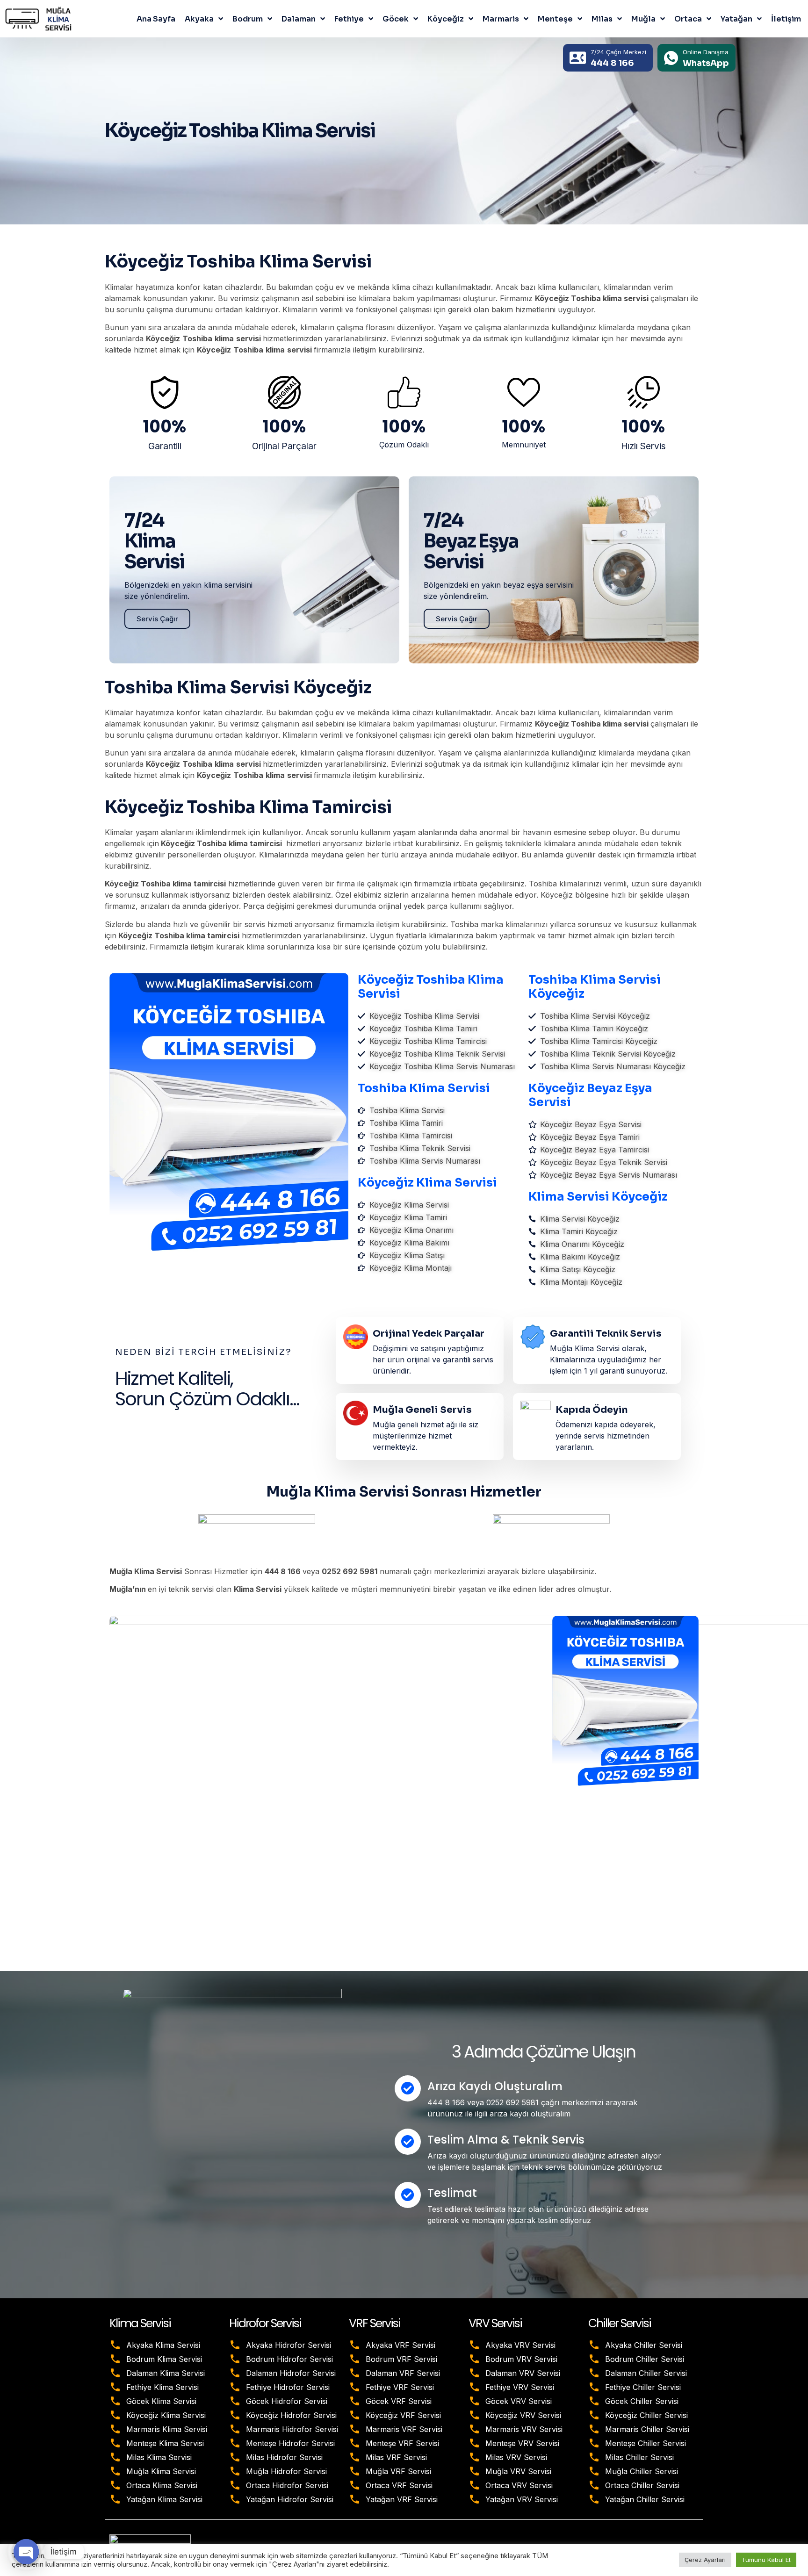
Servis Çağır (157, 619)
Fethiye (349, 19)
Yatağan (736, 19)
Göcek (396, 19)
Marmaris (501, 19)
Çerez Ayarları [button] (705, 2560)
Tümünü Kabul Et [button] (766, 2560)
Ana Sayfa (156, 19)
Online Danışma (706, 52)
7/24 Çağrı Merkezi (618, 52)
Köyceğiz (446, 19)
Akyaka (199, 19)
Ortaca (688, 19)
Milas (602, 19)
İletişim (786, 19)
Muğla (643, 19)
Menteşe (555, 19)
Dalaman (299, 19)
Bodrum (248, 19)
